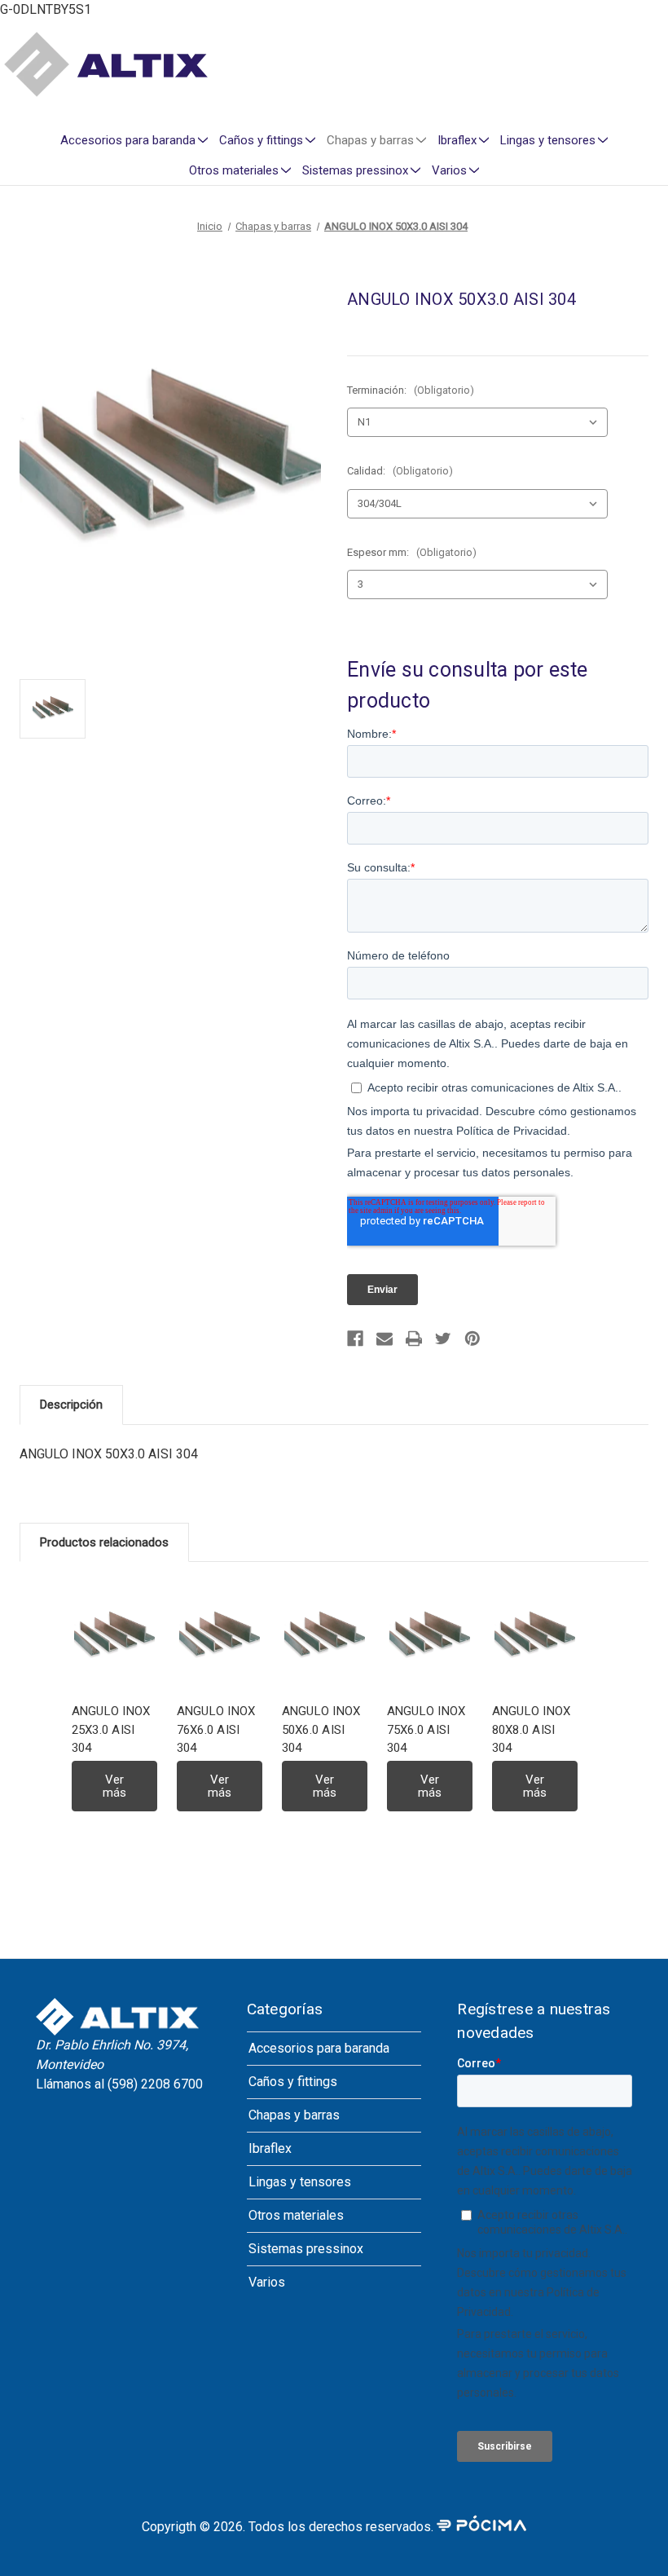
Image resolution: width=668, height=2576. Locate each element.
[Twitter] (443, 1339)
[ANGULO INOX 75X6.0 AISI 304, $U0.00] (430, 1637)
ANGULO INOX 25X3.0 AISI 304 (111, 1729)
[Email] (385, 1339)
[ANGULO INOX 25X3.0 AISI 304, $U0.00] (114, 1637)
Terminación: (411, 390)
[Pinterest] (472, 1339)
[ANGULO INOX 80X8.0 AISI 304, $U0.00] (535, 1637)
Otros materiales (234, 170)
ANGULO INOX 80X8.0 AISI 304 (532, 1729)
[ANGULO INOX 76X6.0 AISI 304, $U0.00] (220, 1637)
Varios (449, 170)
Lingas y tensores (548, 140)
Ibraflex (457, 140)
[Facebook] (355, 1339)
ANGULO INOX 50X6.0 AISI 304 (321, 1729)
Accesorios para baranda (128, 140)
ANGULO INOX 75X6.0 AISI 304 (426, 1729)
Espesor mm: (412, 552)
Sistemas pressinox (355, 170)
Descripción (71, 1405)
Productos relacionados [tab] (104, 1542)
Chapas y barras (370, 140)
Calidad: (400, 471)
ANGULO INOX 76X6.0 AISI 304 (216, 1729)
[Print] (414, 1339)
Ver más (114, 1786)
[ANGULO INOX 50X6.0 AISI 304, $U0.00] (325, 1637)
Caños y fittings (261, 140)
